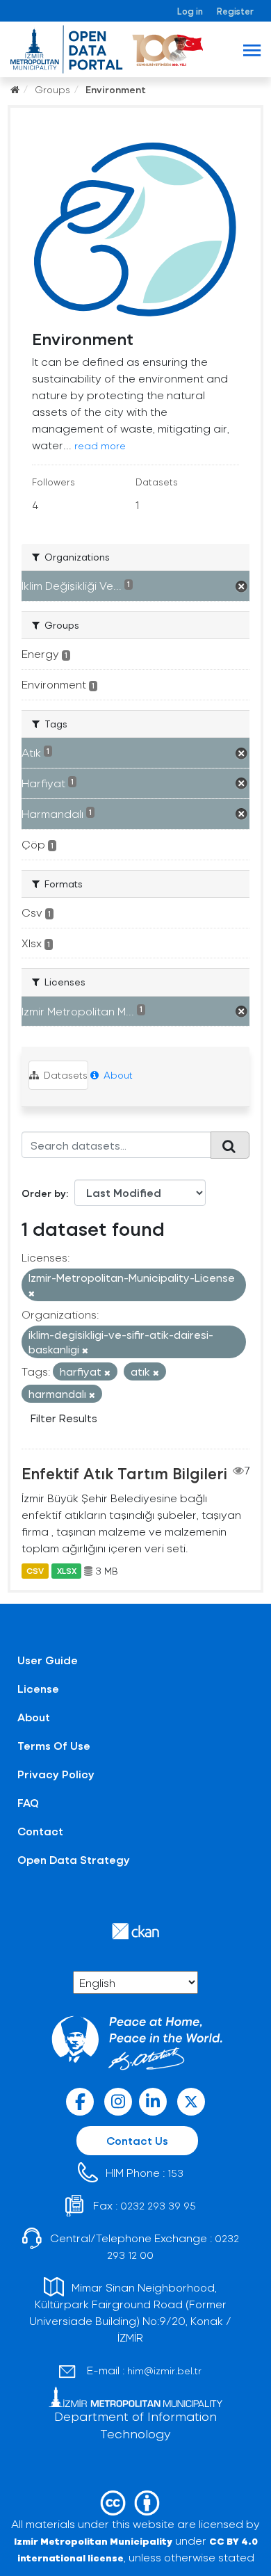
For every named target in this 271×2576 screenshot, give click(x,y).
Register (235, 11)
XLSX (67, 1571)
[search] (230, 1145)
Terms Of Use (54, 1745)
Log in (190, 11)
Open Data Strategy (74, 1859)
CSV (35, 1571)
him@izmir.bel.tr (164, 2370)
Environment (116, 89)
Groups (52, 89)
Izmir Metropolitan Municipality (93, 2541)
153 (175, 2173)
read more (100, 445)
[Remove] (32, 1293)
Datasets (64, 1075)
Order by (44, 1193)
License (38, 1688)
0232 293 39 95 (158, 2206)
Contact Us (137, 2140)
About (117, 1075)
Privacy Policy (56, 1774)
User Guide (48, 1660)
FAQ (28, 1802)
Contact (40, 1831)
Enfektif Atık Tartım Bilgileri (124, 1473)
